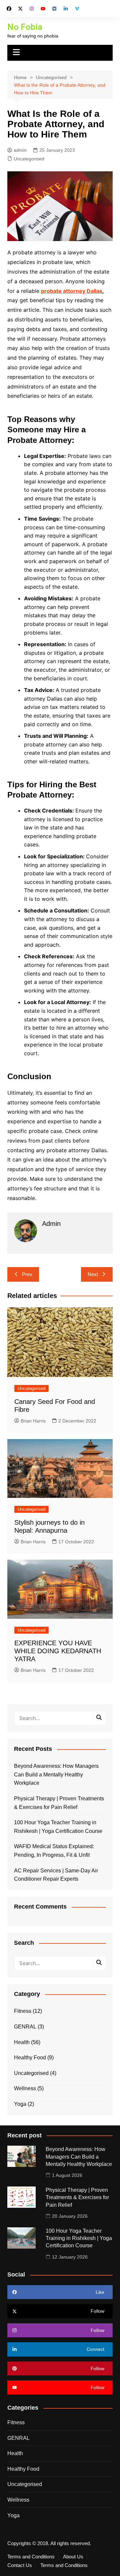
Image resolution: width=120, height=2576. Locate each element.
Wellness (25, 2088)
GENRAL (25, 2027)
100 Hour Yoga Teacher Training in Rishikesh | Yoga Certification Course (58, 1827)
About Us (73, 2557)
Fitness (23, 2011)
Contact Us (20, 2565)
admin (20, 150)
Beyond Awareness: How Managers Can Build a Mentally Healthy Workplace (56, 1774)
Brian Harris (33, 1421)
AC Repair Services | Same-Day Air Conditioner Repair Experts (56, 1875)
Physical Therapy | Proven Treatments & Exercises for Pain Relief (59, 1803)
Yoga (20, 2104)
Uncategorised (29, 159)
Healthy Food (30, 2058)
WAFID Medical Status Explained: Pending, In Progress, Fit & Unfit (54, 1851)
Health (22, 2042)
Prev (27, 1274)
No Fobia (25, 27)
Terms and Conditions (31, 2557)
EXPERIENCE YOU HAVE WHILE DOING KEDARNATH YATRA (58, 1651)
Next (93, 1274)
